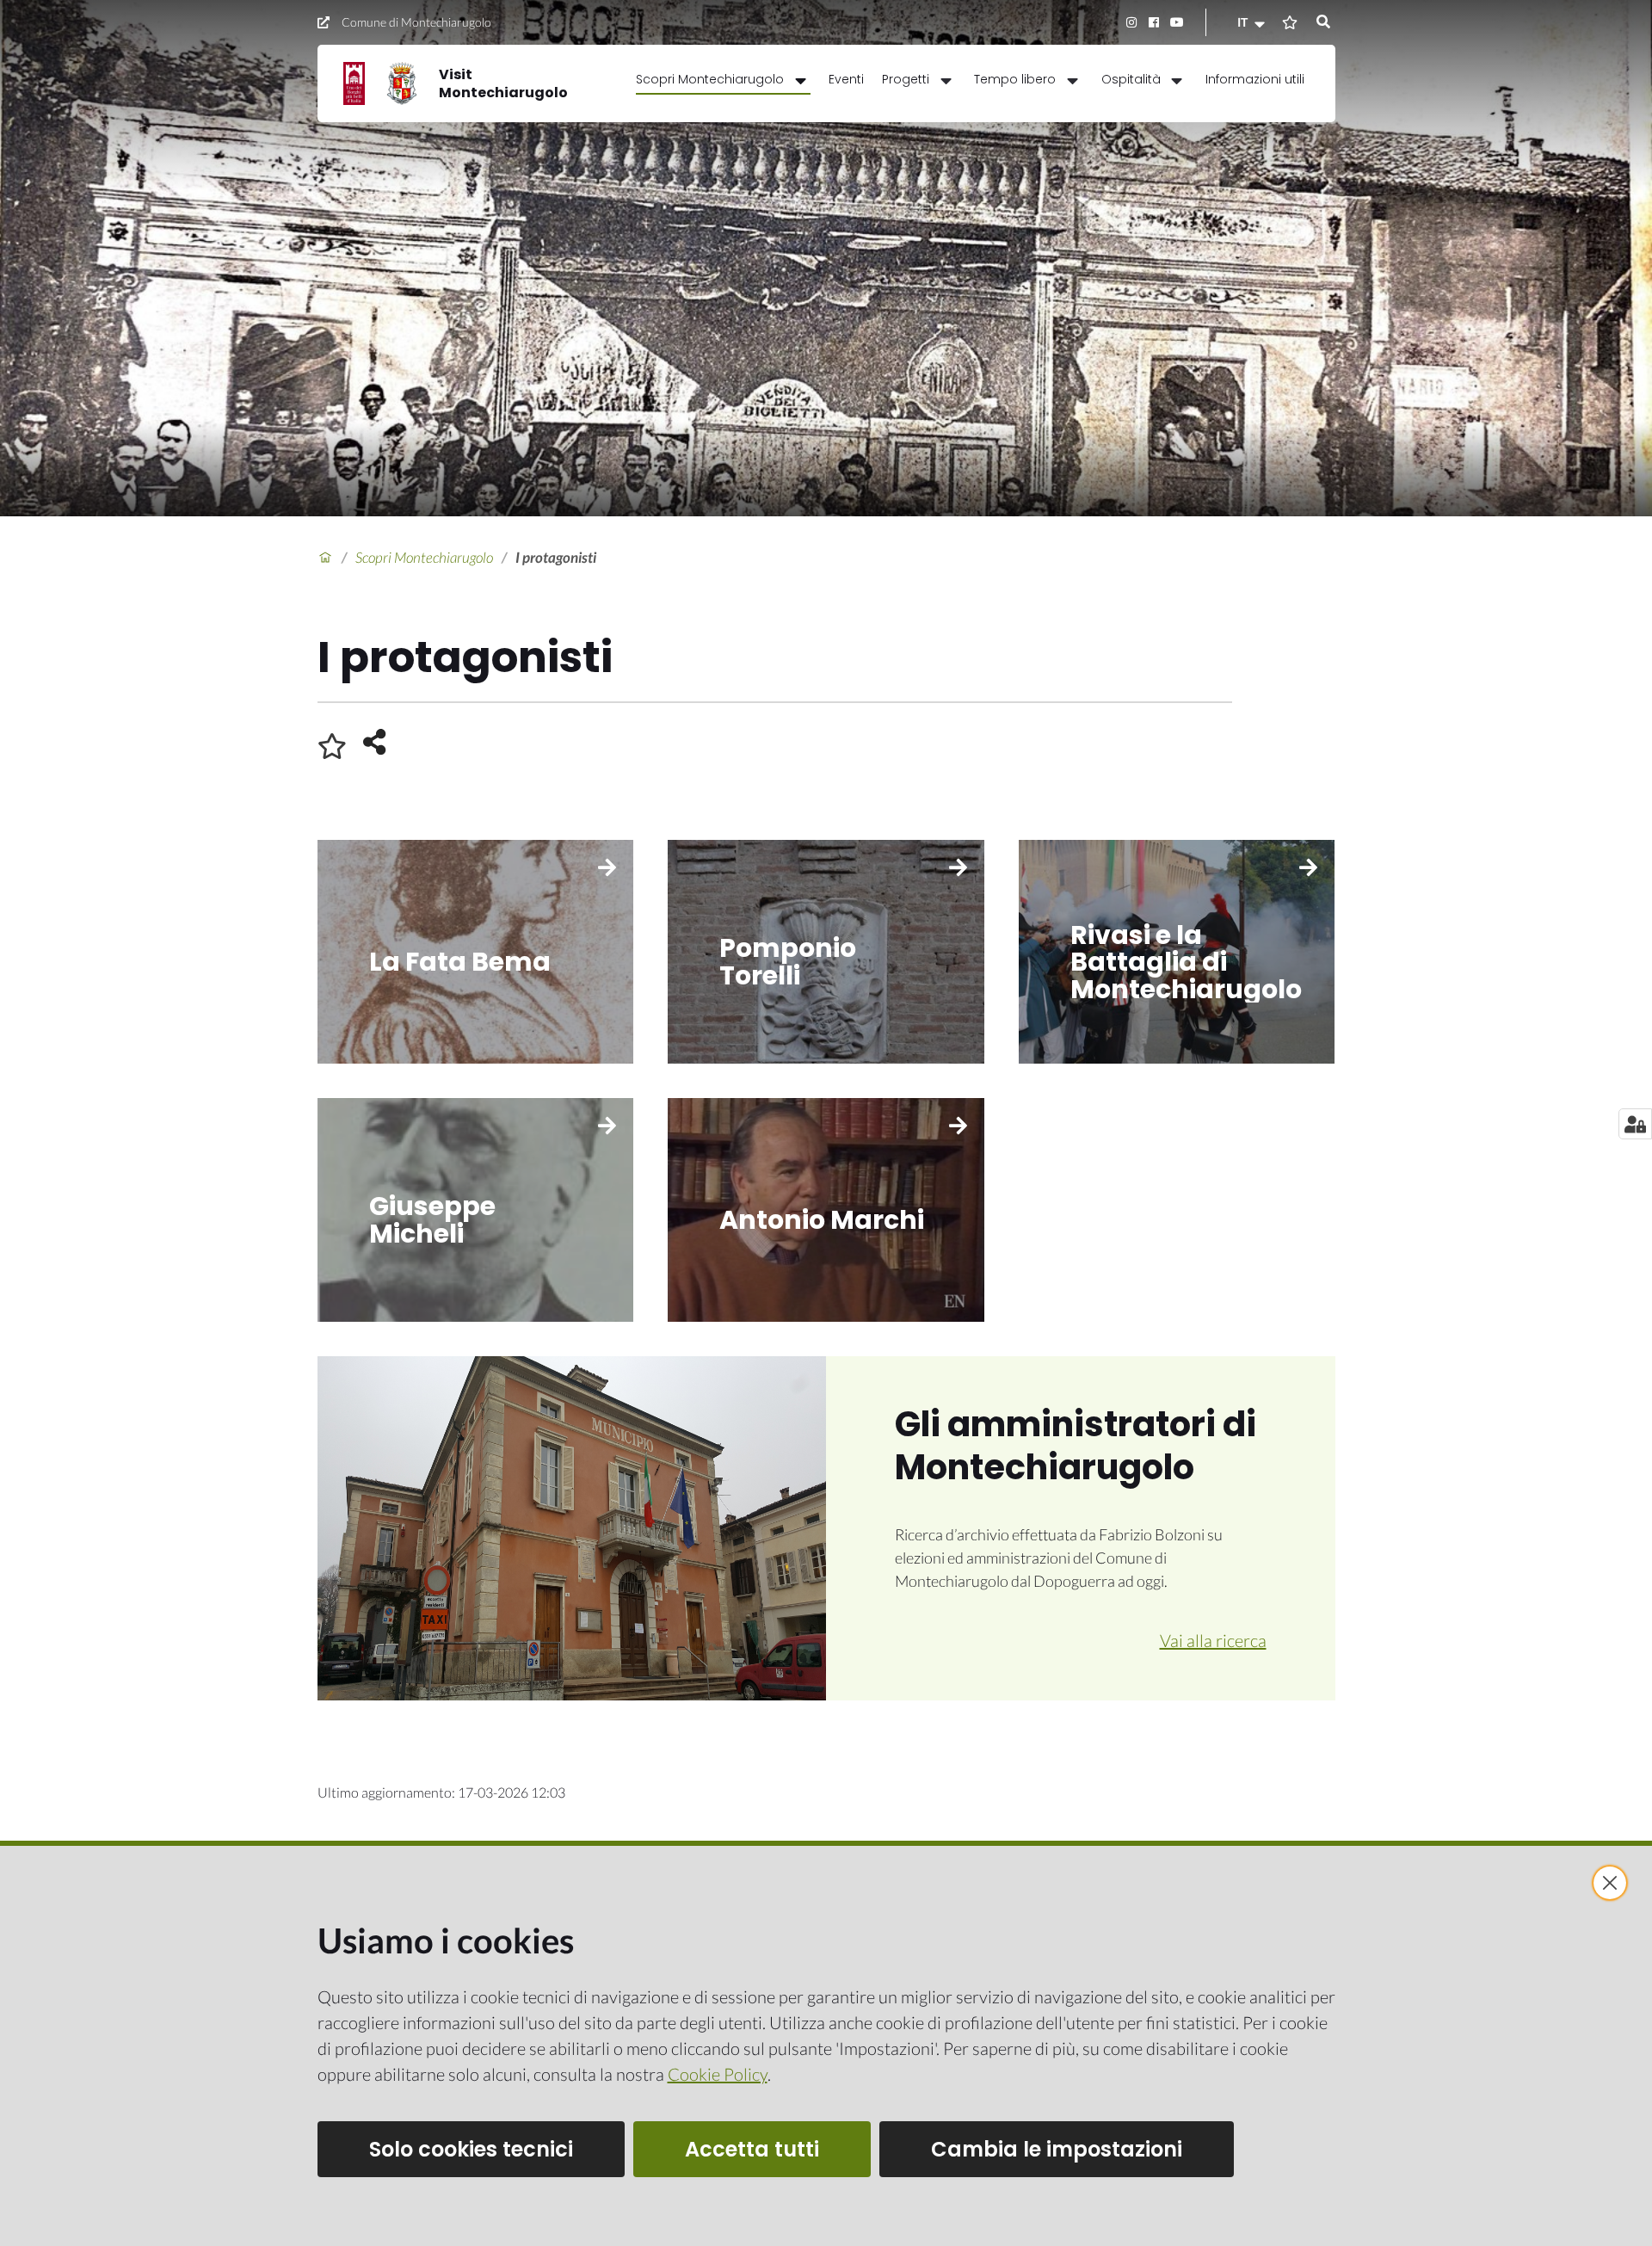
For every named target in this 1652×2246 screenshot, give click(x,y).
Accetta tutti (752, 2149)
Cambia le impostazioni (1057, 2149)
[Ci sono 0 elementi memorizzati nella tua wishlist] (1290, 22)
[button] (1253, 22)
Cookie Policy (718, 2074)
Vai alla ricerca (1213, 1640)
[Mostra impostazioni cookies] (1635, 1124)
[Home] (325, 558)
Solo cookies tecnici (471, 2149)
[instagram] (1131, 22)
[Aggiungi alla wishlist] (332, 746)
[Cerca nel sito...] (1323, 22)
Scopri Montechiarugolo (424, 557)
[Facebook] (1154, 22)
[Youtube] (1177, 22)
